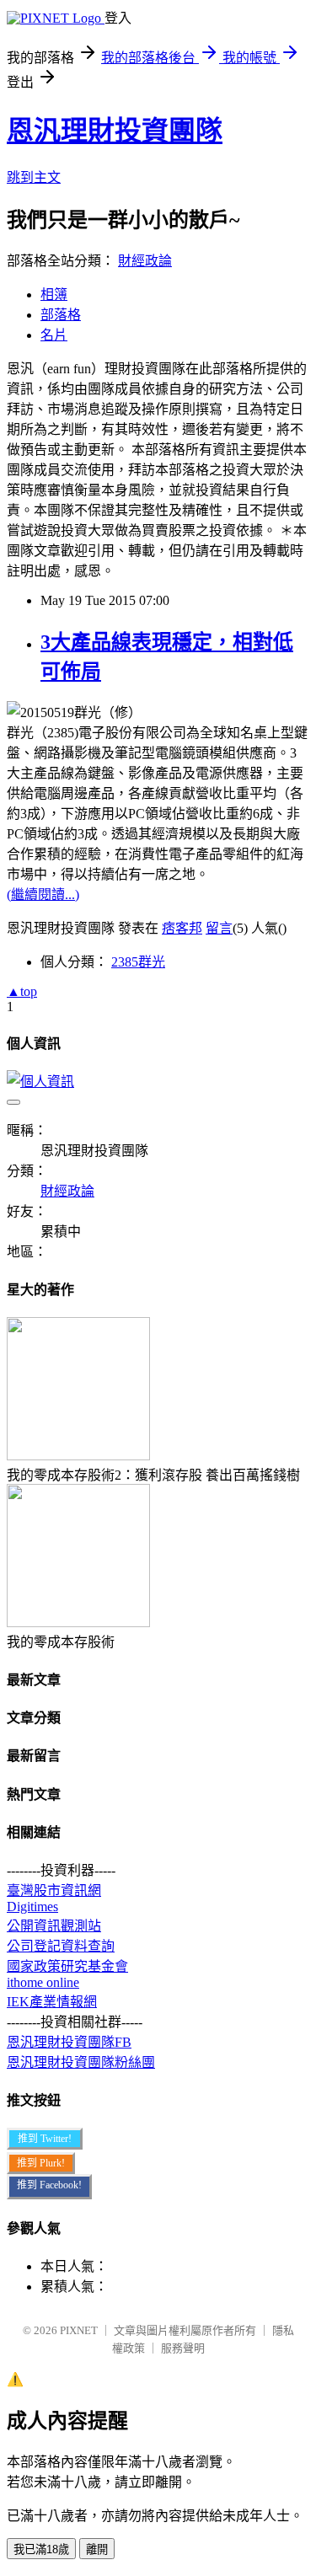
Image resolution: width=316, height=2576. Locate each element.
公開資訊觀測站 (54, 1926)
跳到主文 (34, 177)
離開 (97, 2549)
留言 (219, 928)
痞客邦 (182, 928)
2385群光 (138, 962)
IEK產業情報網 (52, 2002)
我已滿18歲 (41, 2549)
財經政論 (145, 261)
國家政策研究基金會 (67, 1966)
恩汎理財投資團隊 (115, 131)
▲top (22, 991)
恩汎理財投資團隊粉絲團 (81, 2062)
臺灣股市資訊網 (54, 1890)
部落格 (61, 315)
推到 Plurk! (41, 2163)
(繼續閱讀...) (43, 894)
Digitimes (32, 1907)
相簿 (54, 295)
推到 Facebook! (49, 2185)
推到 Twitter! (45, 2139)
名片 (54, 335)
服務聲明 (183, 2348)
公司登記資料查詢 (61, 1946)
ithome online (43, 1982)
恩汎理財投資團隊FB (69, 2042)
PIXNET (79, 2330)
